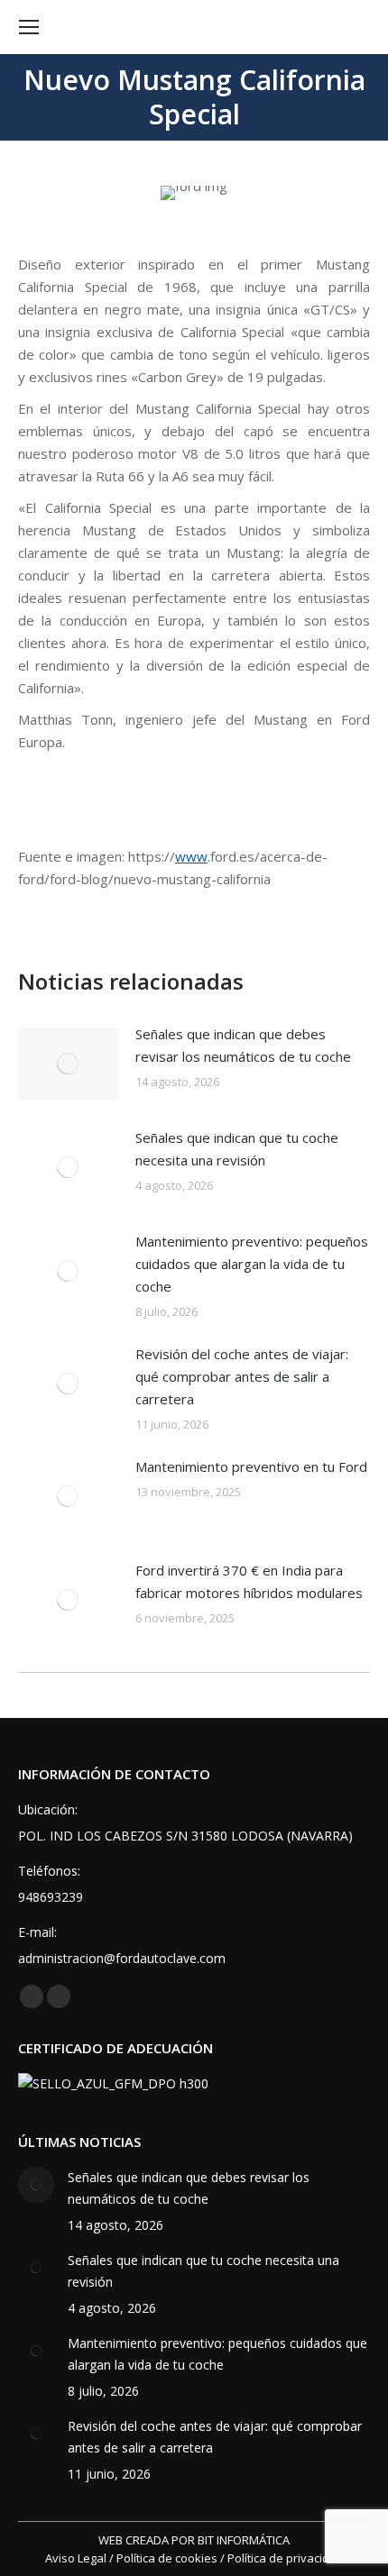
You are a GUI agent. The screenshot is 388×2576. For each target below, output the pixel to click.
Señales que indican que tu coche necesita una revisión (237, 1149)
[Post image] (68, 1064)
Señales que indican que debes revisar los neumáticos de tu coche (243, 1045)
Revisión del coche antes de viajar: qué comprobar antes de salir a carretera (242, 1376)
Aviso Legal (76, 2558)
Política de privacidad (286, 2558)
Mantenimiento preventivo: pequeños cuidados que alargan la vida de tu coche (252, 1264)
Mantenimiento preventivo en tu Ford (251, 1466)
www (191, 856)
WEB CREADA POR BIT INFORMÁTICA (194, 2540)
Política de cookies (167, 2558)
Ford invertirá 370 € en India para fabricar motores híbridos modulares (249, 1581)
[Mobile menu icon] (29, 27)
